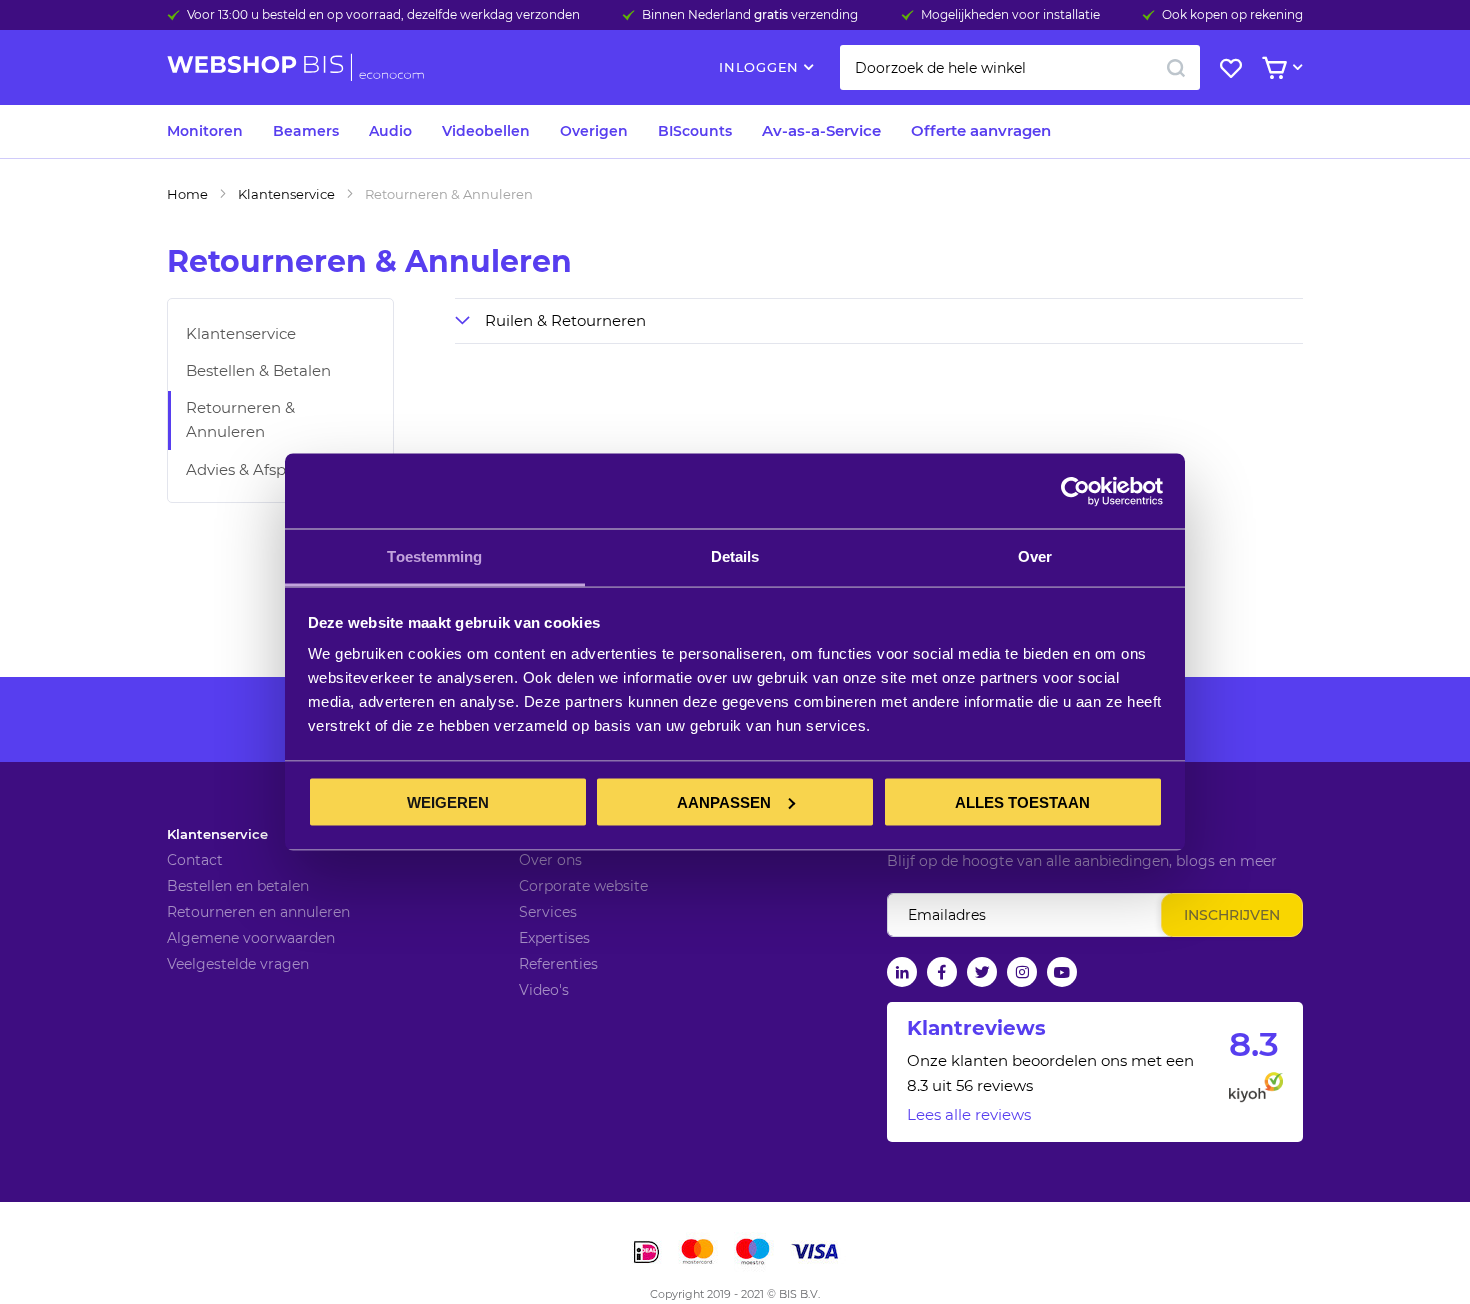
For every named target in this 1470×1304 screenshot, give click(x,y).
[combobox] (1020, 67)
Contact (195, 860)
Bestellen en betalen (238, 886)
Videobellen (486, 131)
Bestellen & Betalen (258, 370)
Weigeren (448, 801)
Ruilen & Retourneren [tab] (565, 320)
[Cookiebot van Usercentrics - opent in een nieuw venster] (1075, 491)
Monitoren (205, 131)
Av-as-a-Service (821, 130)
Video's (544, 990)
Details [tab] (735, 556)
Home (187, 194)
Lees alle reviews (969, 1114)
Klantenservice (286, 194)
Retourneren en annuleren (258, 912)
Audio (390, 131)
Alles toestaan (1022, 801)
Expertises (554, 938)
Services (548, 912)
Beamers (306, 131)
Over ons (550, 860)
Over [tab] (1035, 556)
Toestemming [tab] (434, 556)
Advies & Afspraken (257, 469)
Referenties (558, 964)
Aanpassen (724, 801)
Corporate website (583, 886)
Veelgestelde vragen (238, 964)
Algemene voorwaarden (251, 938)
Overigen (594, 131)
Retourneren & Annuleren (240, 419)
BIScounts (695, 131)
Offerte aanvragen (981, 130)
